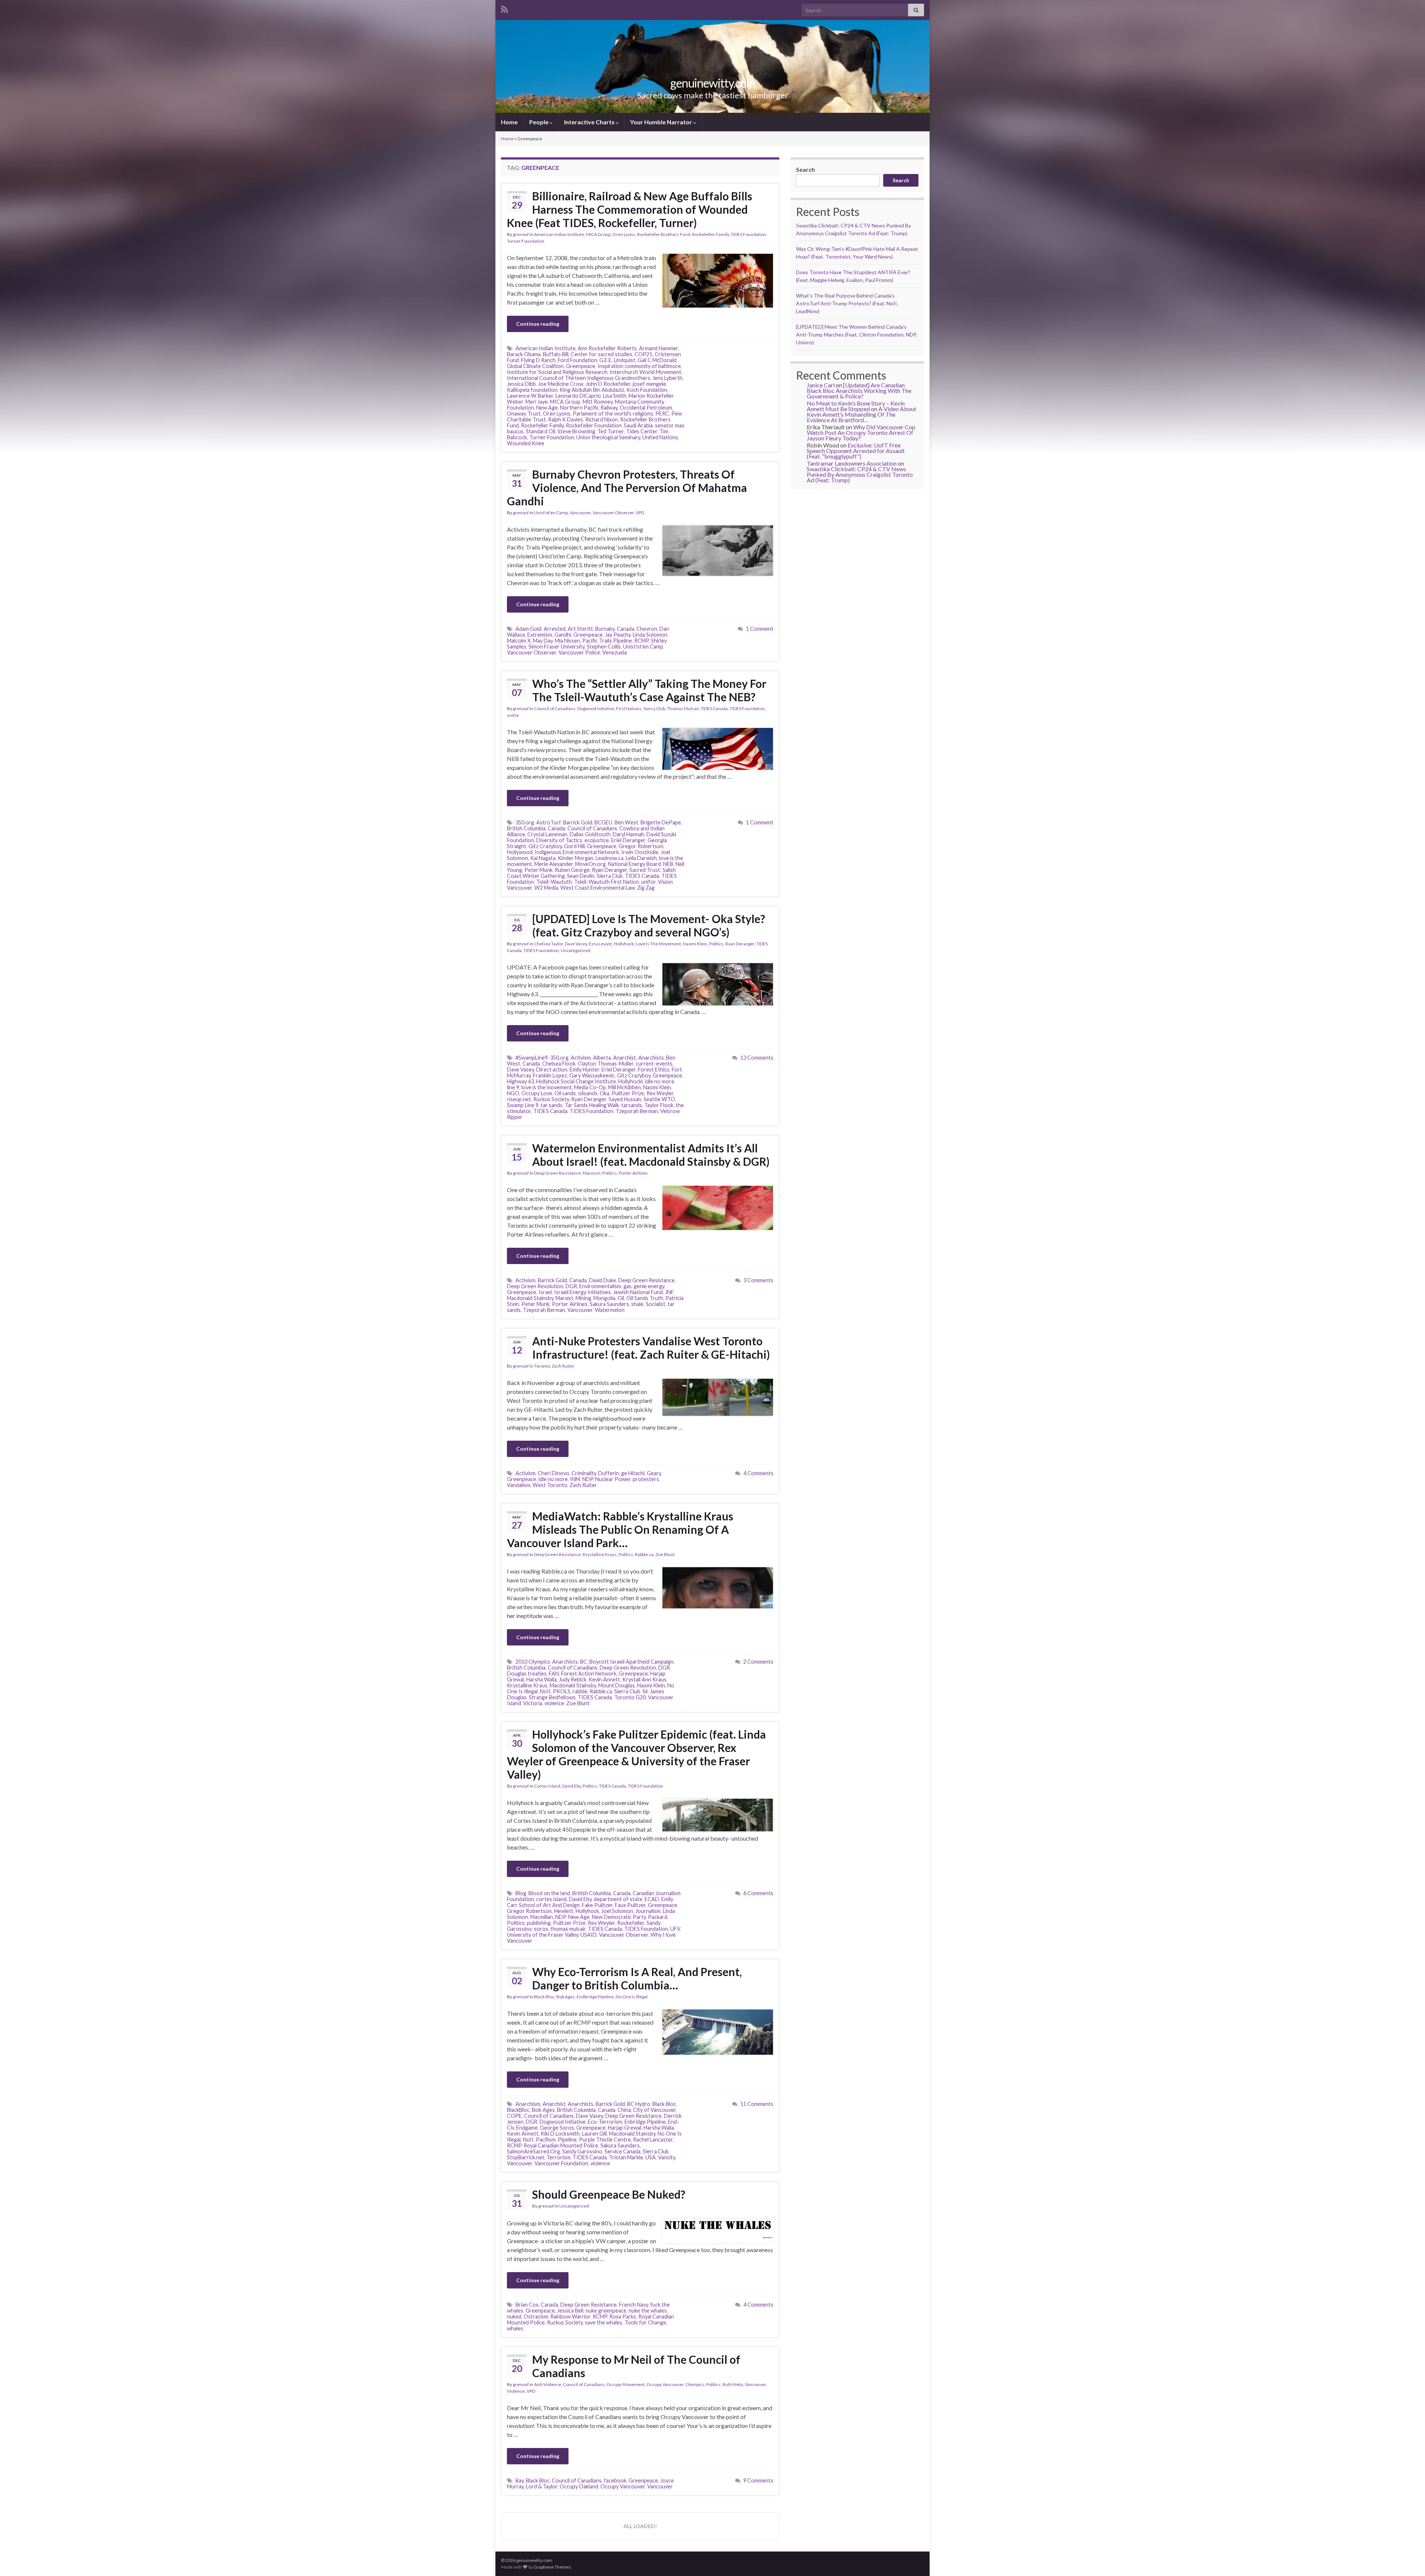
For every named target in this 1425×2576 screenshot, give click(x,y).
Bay (520, 2480)
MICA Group (598, 234)
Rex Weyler (660, 1093)
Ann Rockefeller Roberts (607, 348)
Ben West (626, 822)
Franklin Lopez (550, 1075)
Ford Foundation (577, 360)
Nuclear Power (613, 1479)
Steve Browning (576, 431)
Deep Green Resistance (557, 1173)
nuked (514, 2316)
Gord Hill (574, 846)
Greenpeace (581, 366)
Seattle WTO (659, 1099)
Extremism (540, 635)
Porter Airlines (633, 1173)
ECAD (652, 1899)
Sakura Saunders (609, 1304)
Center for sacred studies (602, 354)
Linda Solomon (650, 635)
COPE (514, 2116)
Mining (583, 1298)
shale (637, 1304)
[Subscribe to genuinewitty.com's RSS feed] (505, 8)
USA (651, 2157)
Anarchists (651, 1058)
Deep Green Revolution (535, 1286)
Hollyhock (624, 944)
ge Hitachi (633, 1473)
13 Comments (757, 1058)
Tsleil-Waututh (554, 882)
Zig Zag (646, 888)
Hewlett (564, 1911)
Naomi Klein (695, 944)
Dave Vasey (576, 944)
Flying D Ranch (538, 360)
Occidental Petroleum (646, 408)
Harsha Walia (541, 1679)
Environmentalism (600, 1286)
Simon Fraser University (556, 647)
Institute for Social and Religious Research (557, 372)
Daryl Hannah (628, 834)
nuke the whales (648, 2311)
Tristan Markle (626, 2157)
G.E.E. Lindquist (617, 360)
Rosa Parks (623, 2316)
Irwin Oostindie (640, 852)
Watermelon (610, 1310)
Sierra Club (654, 708)
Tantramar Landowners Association (852, 463)
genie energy (649, 1286)
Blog (521, 1893)
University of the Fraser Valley (543, 1935)
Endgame (527, 2128)
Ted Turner (611, 431)
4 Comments (758, 1473)
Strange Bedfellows (552, 1697)
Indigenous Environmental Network (577, 852)
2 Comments (758, 1662)
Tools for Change (645, 2322)
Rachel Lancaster (653, 2139)
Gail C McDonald (657, 360)
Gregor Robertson (641, 846)
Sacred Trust (645, 870)
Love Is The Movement (658, 944)
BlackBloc (518, 2110)
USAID (589, 1935)
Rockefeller (631, 1923)
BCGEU (603, 822)
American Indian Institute (559, 234)
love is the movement (547, 1087)
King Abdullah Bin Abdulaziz (592, 390)
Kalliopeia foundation (532, 390)
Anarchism (528, 2104)
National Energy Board (634, 864)
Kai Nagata (543, 858)
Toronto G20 (630, 1697)
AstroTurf (548, 822)
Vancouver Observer (613, 513)
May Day (543, 641)
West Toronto (550, 1485)
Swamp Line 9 (523, 1105)
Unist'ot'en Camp (551, 513)
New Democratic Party (619, 1917)
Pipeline (567, 2139)
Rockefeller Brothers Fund (664, 234)
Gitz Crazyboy (545, 846)
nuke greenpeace (606, 2311)
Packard (658, 1917)
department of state (618, 1899)
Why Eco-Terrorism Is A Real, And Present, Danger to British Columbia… (637, 1978)
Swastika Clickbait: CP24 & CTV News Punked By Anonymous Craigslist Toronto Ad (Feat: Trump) (860, 474)
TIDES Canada (714, 708)
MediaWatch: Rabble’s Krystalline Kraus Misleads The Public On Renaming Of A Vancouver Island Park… (620, 1529)
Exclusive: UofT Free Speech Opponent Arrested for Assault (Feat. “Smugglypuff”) (856, 451)
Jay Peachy (618, 635)
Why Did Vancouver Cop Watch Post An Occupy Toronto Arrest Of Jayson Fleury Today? (861, 432)
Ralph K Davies (566, 419)
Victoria (533, 1703)
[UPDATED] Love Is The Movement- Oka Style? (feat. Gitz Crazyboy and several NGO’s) (649, 925)
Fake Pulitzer (597, 1905)
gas (628, 1286)
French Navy (633, 2305)
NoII (545, 1691)
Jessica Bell (570, 2311)
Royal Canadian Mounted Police (561, 2145)
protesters (646, 1479)
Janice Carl (821, 385)
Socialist (656, 1304)
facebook (615, 2480)
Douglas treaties (527, 1673)
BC (584, 1662)
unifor (513, 715)
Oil (621, 1298)
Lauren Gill (594, 2134)
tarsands (632, 1105)
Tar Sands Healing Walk (592, 1105)
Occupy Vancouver (665, 2384)
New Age (547, 408)
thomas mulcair (568, 1929)
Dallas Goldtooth (590, 834)
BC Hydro (639, 2104)
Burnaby (605, 629)
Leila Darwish (641, 858)
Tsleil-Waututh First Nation (607, 882)
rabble (580, 1691)
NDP (588, 1479)
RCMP (641, 641)
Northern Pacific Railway (589, 408)
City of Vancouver (654, 2110)
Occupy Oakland (579, 2486)
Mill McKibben (625, 1087)
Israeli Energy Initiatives (582, 1292)
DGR (571, 1286)
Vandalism (519, 1485)
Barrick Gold (578, 822)
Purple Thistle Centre (605, 2139)
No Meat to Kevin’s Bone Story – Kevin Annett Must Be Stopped (856, 406)
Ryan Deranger (610, 870)
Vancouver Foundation (561, 2163)
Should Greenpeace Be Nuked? (609, 2194)
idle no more (660, 1081)
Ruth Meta (733, 2384)
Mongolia (604, 1298)
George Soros (557, 2128)
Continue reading (538, 324)
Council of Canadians (555, 708)
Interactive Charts (590, 122)
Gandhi (563, 635)
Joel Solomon (617, 1911)
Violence (516, 2391)
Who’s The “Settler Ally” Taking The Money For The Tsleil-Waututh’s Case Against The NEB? (649, 690)
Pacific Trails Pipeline (607, 641)
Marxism (592, 1173)
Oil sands (565, 1093)
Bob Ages (566, 1997)
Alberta (602, 1058)
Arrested (555, 629)
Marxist (564, 1298)
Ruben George (572, 870)
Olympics (695, 2384)
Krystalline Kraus (600, 1554)
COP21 (643, 354)
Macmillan (542, 1917)
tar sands (552, 1105)
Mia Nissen (567, 641)
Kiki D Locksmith (560, 2134)
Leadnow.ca (610, 858)
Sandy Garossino (582, 2151)
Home (509, 122)
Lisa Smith (615, 396)
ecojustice (597, 840)
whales (515, 2328)
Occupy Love (537, 1093)
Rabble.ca (644, 1554)
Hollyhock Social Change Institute (576, 1081)
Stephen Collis (604, 647)
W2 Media (546, 888)
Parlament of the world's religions (613, 414)
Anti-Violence (548, 2384)
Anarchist (625, 1058)
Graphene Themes (552, 2567)
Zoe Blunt (665, 1554)
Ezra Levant (600, 944)
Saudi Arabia (638, 425)
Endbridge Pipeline (595, 1997)
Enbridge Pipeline (645, 2122)
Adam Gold (528, 629)
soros (541, 1929)
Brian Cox (527, 2305)
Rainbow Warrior (570, 2316)
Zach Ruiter (563, 1366)
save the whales (604, 2322)
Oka (605, 1093)
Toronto (542, 1366)
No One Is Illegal (632, 1997)
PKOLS (562, 1691)
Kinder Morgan (576, 858)
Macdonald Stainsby (530, 1298)
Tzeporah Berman (637, 1111)
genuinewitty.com (713, 83)
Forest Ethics (654, 1069)
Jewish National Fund (638, 1292)
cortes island (551, 1899)
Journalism (648, 1911)
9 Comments (758, 2480)
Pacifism (546, 2139)
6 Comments (758, 1893)
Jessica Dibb (521, 384)
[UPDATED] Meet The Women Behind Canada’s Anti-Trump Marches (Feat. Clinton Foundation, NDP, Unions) (856, 334)
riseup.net (519, 1099)
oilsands (588, 1093)
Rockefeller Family (710, 234)
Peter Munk (538, 870)
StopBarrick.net (526, 2157)
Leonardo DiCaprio (578, 396)
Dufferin (609, 1473)
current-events (654, 1064)
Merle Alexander (554, 864)
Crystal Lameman (547, 834)
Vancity (666, 2157)
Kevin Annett (604, 1679)
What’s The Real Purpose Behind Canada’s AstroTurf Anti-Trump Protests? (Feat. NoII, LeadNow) (847, 303)
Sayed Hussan (625, 1099)
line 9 (513, 1087)
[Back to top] (1408, 2559)
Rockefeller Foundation (594, 425)
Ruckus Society (551, 1099)
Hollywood (520, 852)
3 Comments (758, 1280)
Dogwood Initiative (596, 708)
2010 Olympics (533, 1662)
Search (805, 169)
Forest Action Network (589, 1673)
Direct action (552, 1069)
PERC (662, 414)
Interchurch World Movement (646, 372)
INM (575, 1479)
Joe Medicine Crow (561, 384)
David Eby (571, 1786)
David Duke (602, 1280)
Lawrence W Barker (530, 396)
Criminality (584, 1473)
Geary (654, 1473)
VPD (640, 513)
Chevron (647, 629)
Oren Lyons (624, 234)
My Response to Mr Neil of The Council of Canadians (636, 2366)
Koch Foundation (647, 390)
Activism (581, 1058)
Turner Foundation (526, 241)
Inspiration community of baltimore (639, 366)
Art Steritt (580, 629)
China (624, 2110)
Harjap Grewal (625, 2128)
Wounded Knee (526, 443)
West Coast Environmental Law (598, 888)
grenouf (521, 234)
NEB (668, 864)
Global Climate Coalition (535, 366)
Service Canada (623, 2151)
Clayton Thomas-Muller (606, 1064)
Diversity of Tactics (559, 840)
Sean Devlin (581, 876)
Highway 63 (520, 1081)
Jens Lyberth (667, 378)
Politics (716, 944)
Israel (545, 1292)
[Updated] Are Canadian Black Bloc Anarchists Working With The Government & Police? (859, 390)
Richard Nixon (602, 419)
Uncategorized (576, 950)
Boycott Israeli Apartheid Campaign (631, 1662)
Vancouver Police (579, 652)
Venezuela (615, 652)
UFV (675, 1929)
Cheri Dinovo (553, 1473)
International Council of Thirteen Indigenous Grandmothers (579, 378)
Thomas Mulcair (683, 708)
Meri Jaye (537, 402)
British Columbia (526, 828)
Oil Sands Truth (645, 1298)
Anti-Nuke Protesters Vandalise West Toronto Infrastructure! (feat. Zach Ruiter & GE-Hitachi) (651, 1348)
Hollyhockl (630, 1081)
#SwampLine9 (532, 1058)
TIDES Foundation (748, 234)
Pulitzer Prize (628, 1093)
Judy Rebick (573, 1679)
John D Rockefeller (608, 384)
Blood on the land (549, 1893)
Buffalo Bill (556, 354)
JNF (669, 1292)
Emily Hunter (584, 1069)
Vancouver (580, 513)
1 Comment (760, 629)
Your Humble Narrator (662, 122)
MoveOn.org (590, 864)
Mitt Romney (598, 402)
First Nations (629, 708)
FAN (554, 1673)
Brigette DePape (661, 822)
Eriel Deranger (628, 840)
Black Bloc (544, 1997)
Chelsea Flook (559, 1064)
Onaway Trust (524, 414)
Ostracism (536, 2316)
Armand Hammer (659, 348)
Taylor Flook (659, 1105)
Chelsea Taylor (548, 944)
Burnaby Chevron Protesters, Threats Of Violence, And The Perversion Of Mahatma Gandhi (627, 488)
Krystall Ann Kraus (644, 1679)
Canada (625, 629)
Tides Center (642, 431)
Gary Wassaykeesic (592, 1075)
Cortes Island (547, 1786)
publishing (539, 1923)
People (539, 122)
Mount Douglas (617, 1685)
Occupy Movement (625, 2384)
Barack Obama (524, 354)
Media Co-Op (590, 1087)
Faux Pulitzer (630, 1905)
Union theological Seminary (608, 437)
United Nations (660, 437)
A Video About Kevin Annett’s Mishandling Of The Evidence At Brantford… (861, 414)
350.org (525, 822)
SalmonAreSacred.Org (533, 2151)
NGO (513, 1093)
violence (554, 1703)
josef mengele (649, 384)
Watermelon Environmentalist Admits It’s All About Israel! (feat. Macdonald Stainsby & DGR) (651, 1155)
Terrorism (558, 2157)
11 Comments (757, 2104)
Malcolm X (519, 641)
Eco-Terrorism (605, 2122)
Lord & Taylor (542, 2486)
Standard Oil (540, 431)
